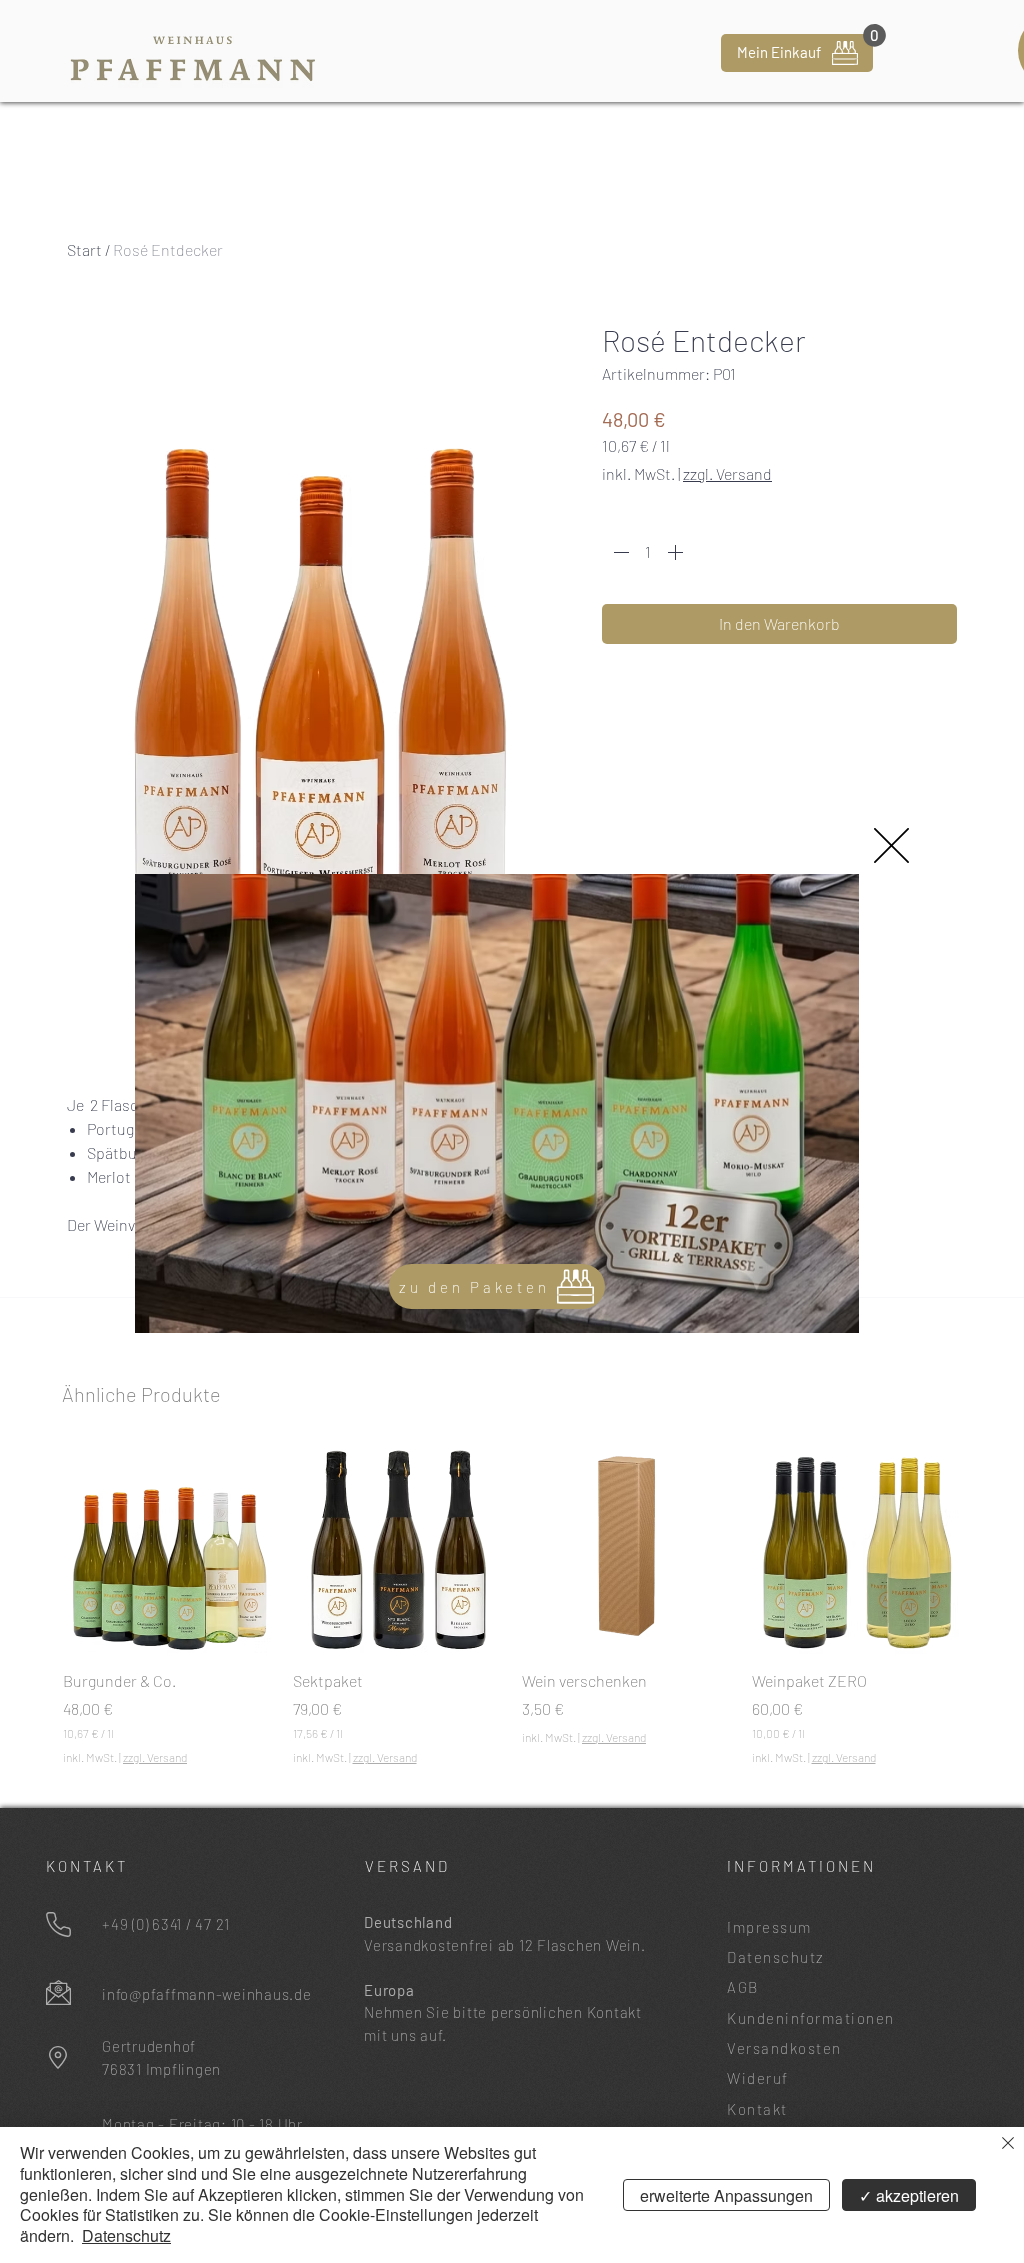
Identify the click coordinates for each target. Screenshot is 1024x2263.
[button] (891, 845)
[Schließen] (1008, 2144)
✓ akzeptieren (909, 2195)
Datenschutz (126, 2235)
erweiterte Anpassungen (726, 2195)
